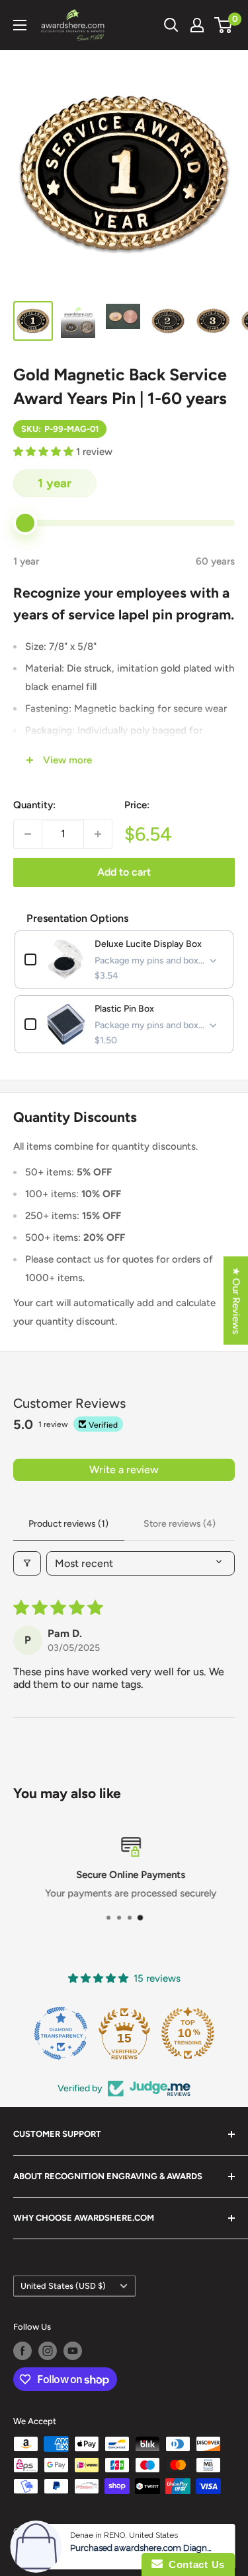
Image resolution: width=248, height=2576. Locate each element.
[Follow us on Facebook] (22, 2351)
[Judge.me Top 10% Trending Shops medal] (188, 2033)
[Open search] (171, 25)
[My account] (197, 25)
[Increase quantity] (98, 834)
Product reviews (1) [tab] (68, 1524)
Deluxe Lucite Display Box (148, 944)
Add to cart (124, 872)
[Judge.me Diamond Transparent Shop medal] (61, 2033)
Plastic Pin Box (124, 1009)
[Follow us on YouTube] (73, 2351)
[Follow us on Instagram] (48, 2351)
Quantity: (34, 805)
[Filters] (27, 1563)
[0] (224, 25)
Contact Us (194, 2564)
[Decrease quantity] (28, 834)
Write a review (124, 1470)
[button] (45, 452)
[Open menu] (20, 25)
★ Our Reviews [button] (236, 1300)
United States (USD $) (63, 2286)
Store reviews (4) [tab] (180, 1524)
